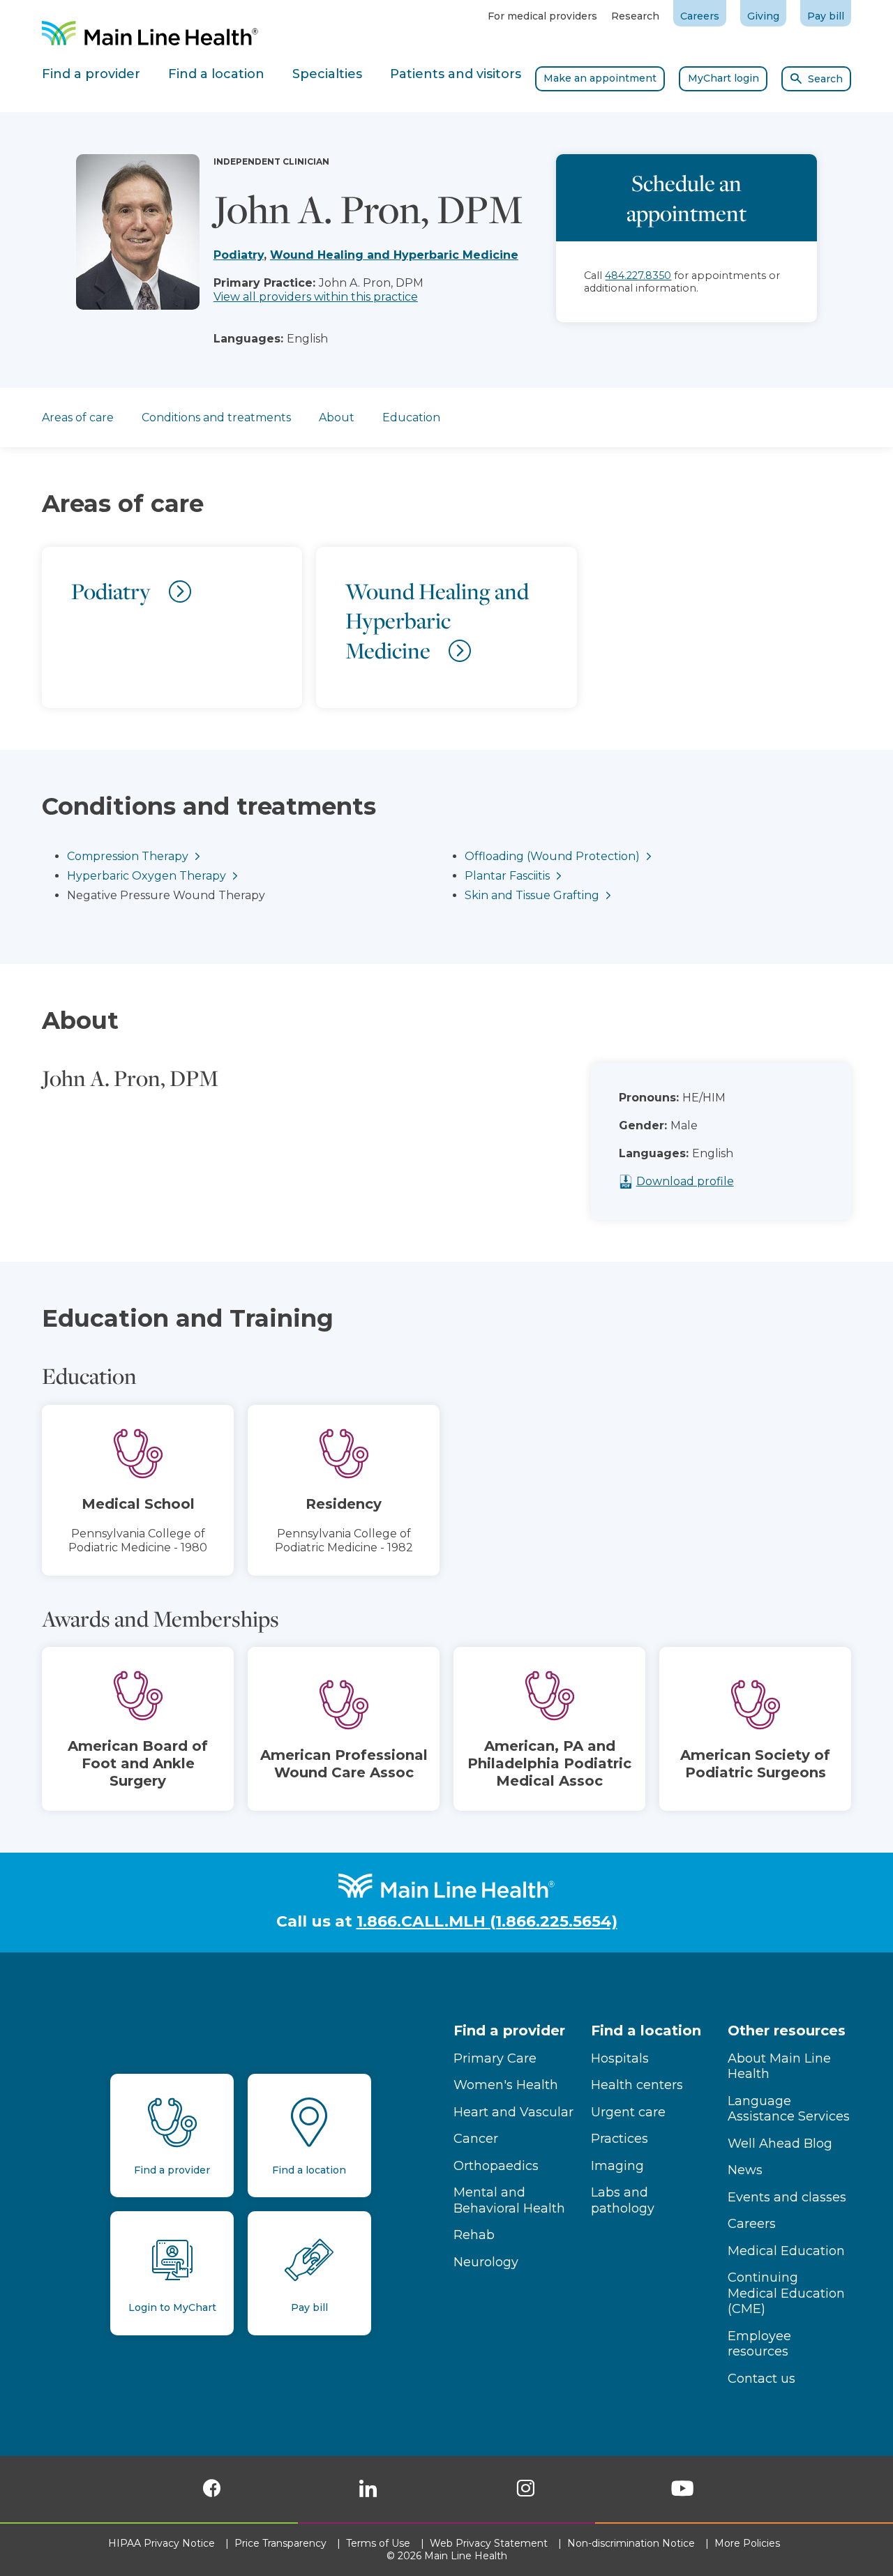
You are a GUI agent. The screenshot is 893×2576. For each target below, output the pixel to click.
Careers (700, 16)
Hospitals (620, 2058)
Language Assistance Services (789, 2109)
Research (635, 16)
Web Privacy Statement (490, 2543)
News (745, 2170)
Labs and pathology (623, 2200)
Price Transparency (282, 2543)
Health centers (637, 2085)
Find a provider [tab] (91, 74)
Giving (763, 16)
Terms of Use (380, 2543)
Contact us (761, 2379)
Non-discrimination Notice (632, 2543)
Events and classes (787, 2197)
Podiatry (239, 255)
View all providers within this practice (316, 297)
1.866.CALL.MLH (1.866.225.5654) (487, 1921)
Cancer (476, 2139)
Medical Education (786, 2251)
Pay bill (826, 16)
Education (411, 417)
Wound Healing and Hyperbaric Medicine (394, 255)
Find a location (646, 2031)
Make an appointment (600, 78)
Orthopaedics (496, 2166)
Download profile (685, 1181)
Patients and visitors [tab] (456, 74)
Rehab (474, 2235)
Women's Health (506, 2085)
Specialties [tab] (327, 74)
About (337, 417)
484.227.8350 (638, 276)
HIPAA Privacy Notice (163, 2543)
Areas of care (78, 417)
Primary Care (495, 2058)
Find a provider (509, 2031)
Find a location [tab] (216, 74)
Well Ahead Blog (780, 2144)
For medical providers (542, 16)
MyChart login (723, 78)
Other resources (787, 2031)
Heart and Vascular (513, 2112)
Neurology (486, 2262)
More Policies (749, 2543)
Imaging (617, 2166)
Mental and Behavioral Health (509, 2200)
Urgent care (628, 2112)
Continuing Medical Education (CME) (786, 2293)
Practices (620, 2139)
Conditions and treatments (216, 417)
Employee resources (759, 2344)
